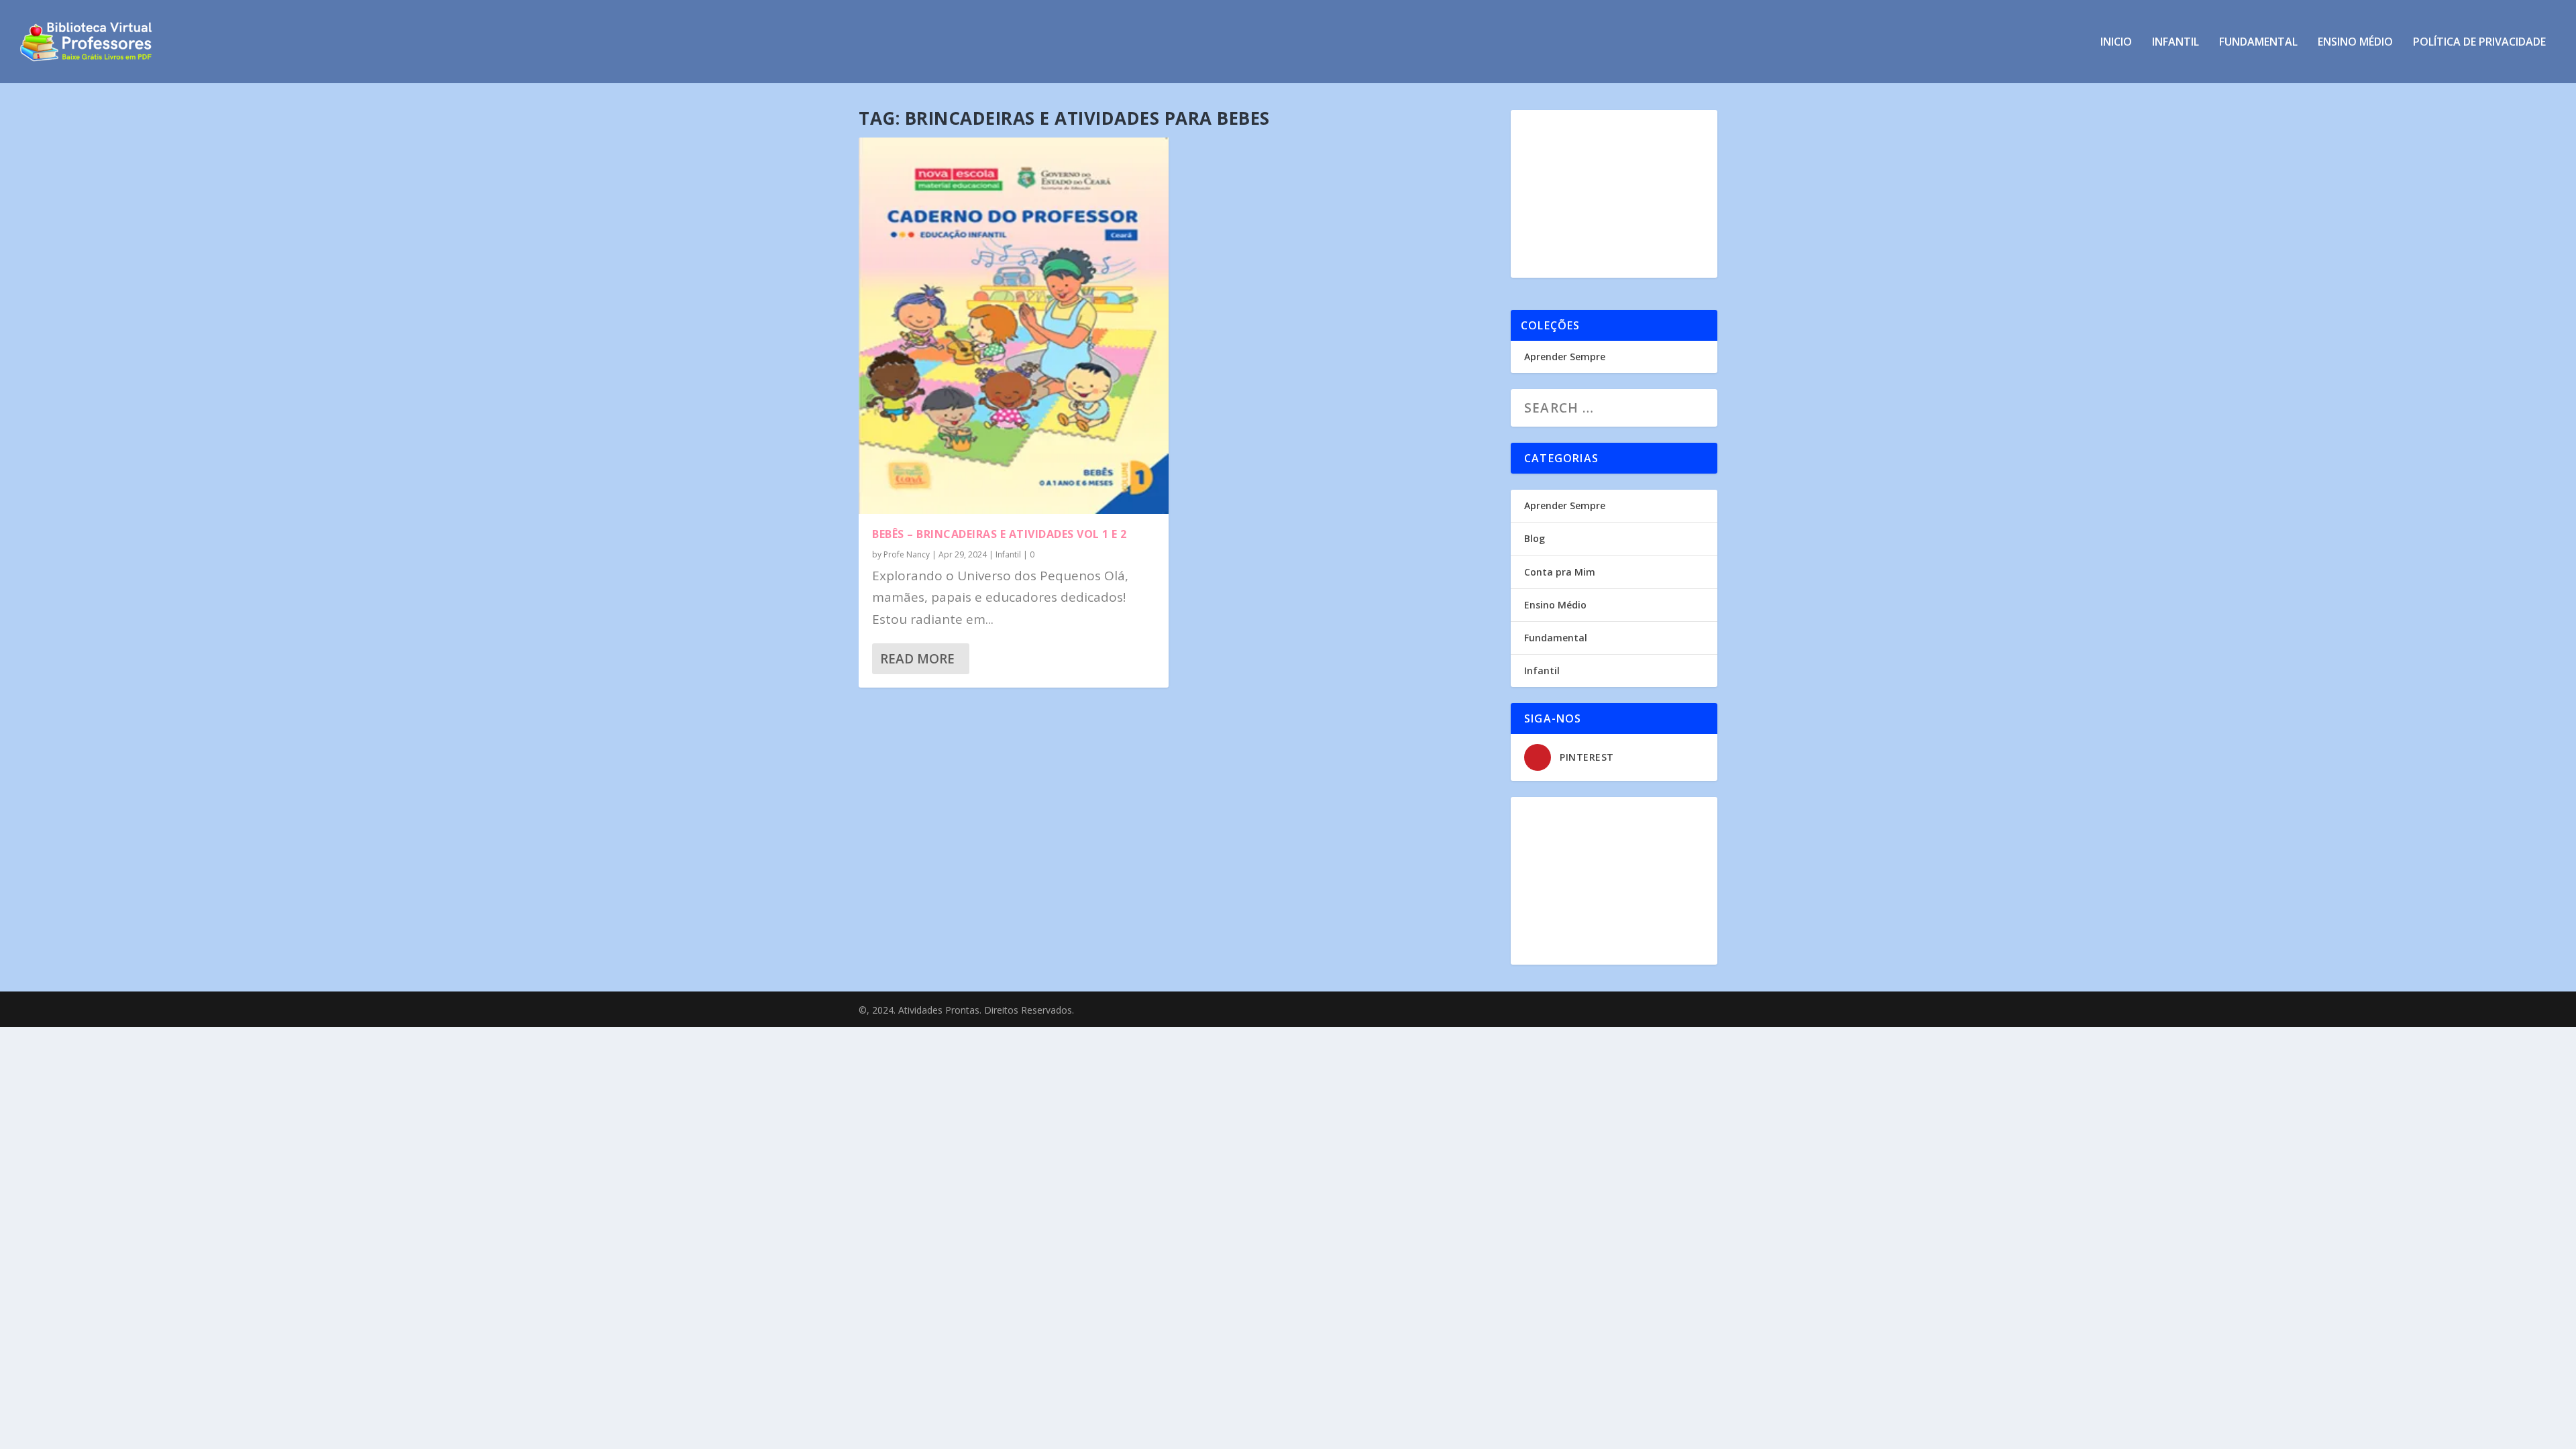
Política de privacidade (2479, 43)
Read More (917, 659)
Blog (1535, 538)
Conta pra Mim (1560, 572)
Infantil (2176, 43)
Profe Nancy (907, 554)
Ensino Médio (2355, 43)
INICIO (2116, 43)
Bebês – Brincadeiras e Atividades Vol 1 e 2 (1000, 534)
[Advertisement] (1614, 194)
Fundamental (2258, 43)
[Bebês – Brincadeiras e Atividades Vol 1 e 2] (1014, 326)
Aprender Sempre (1565, 357)
